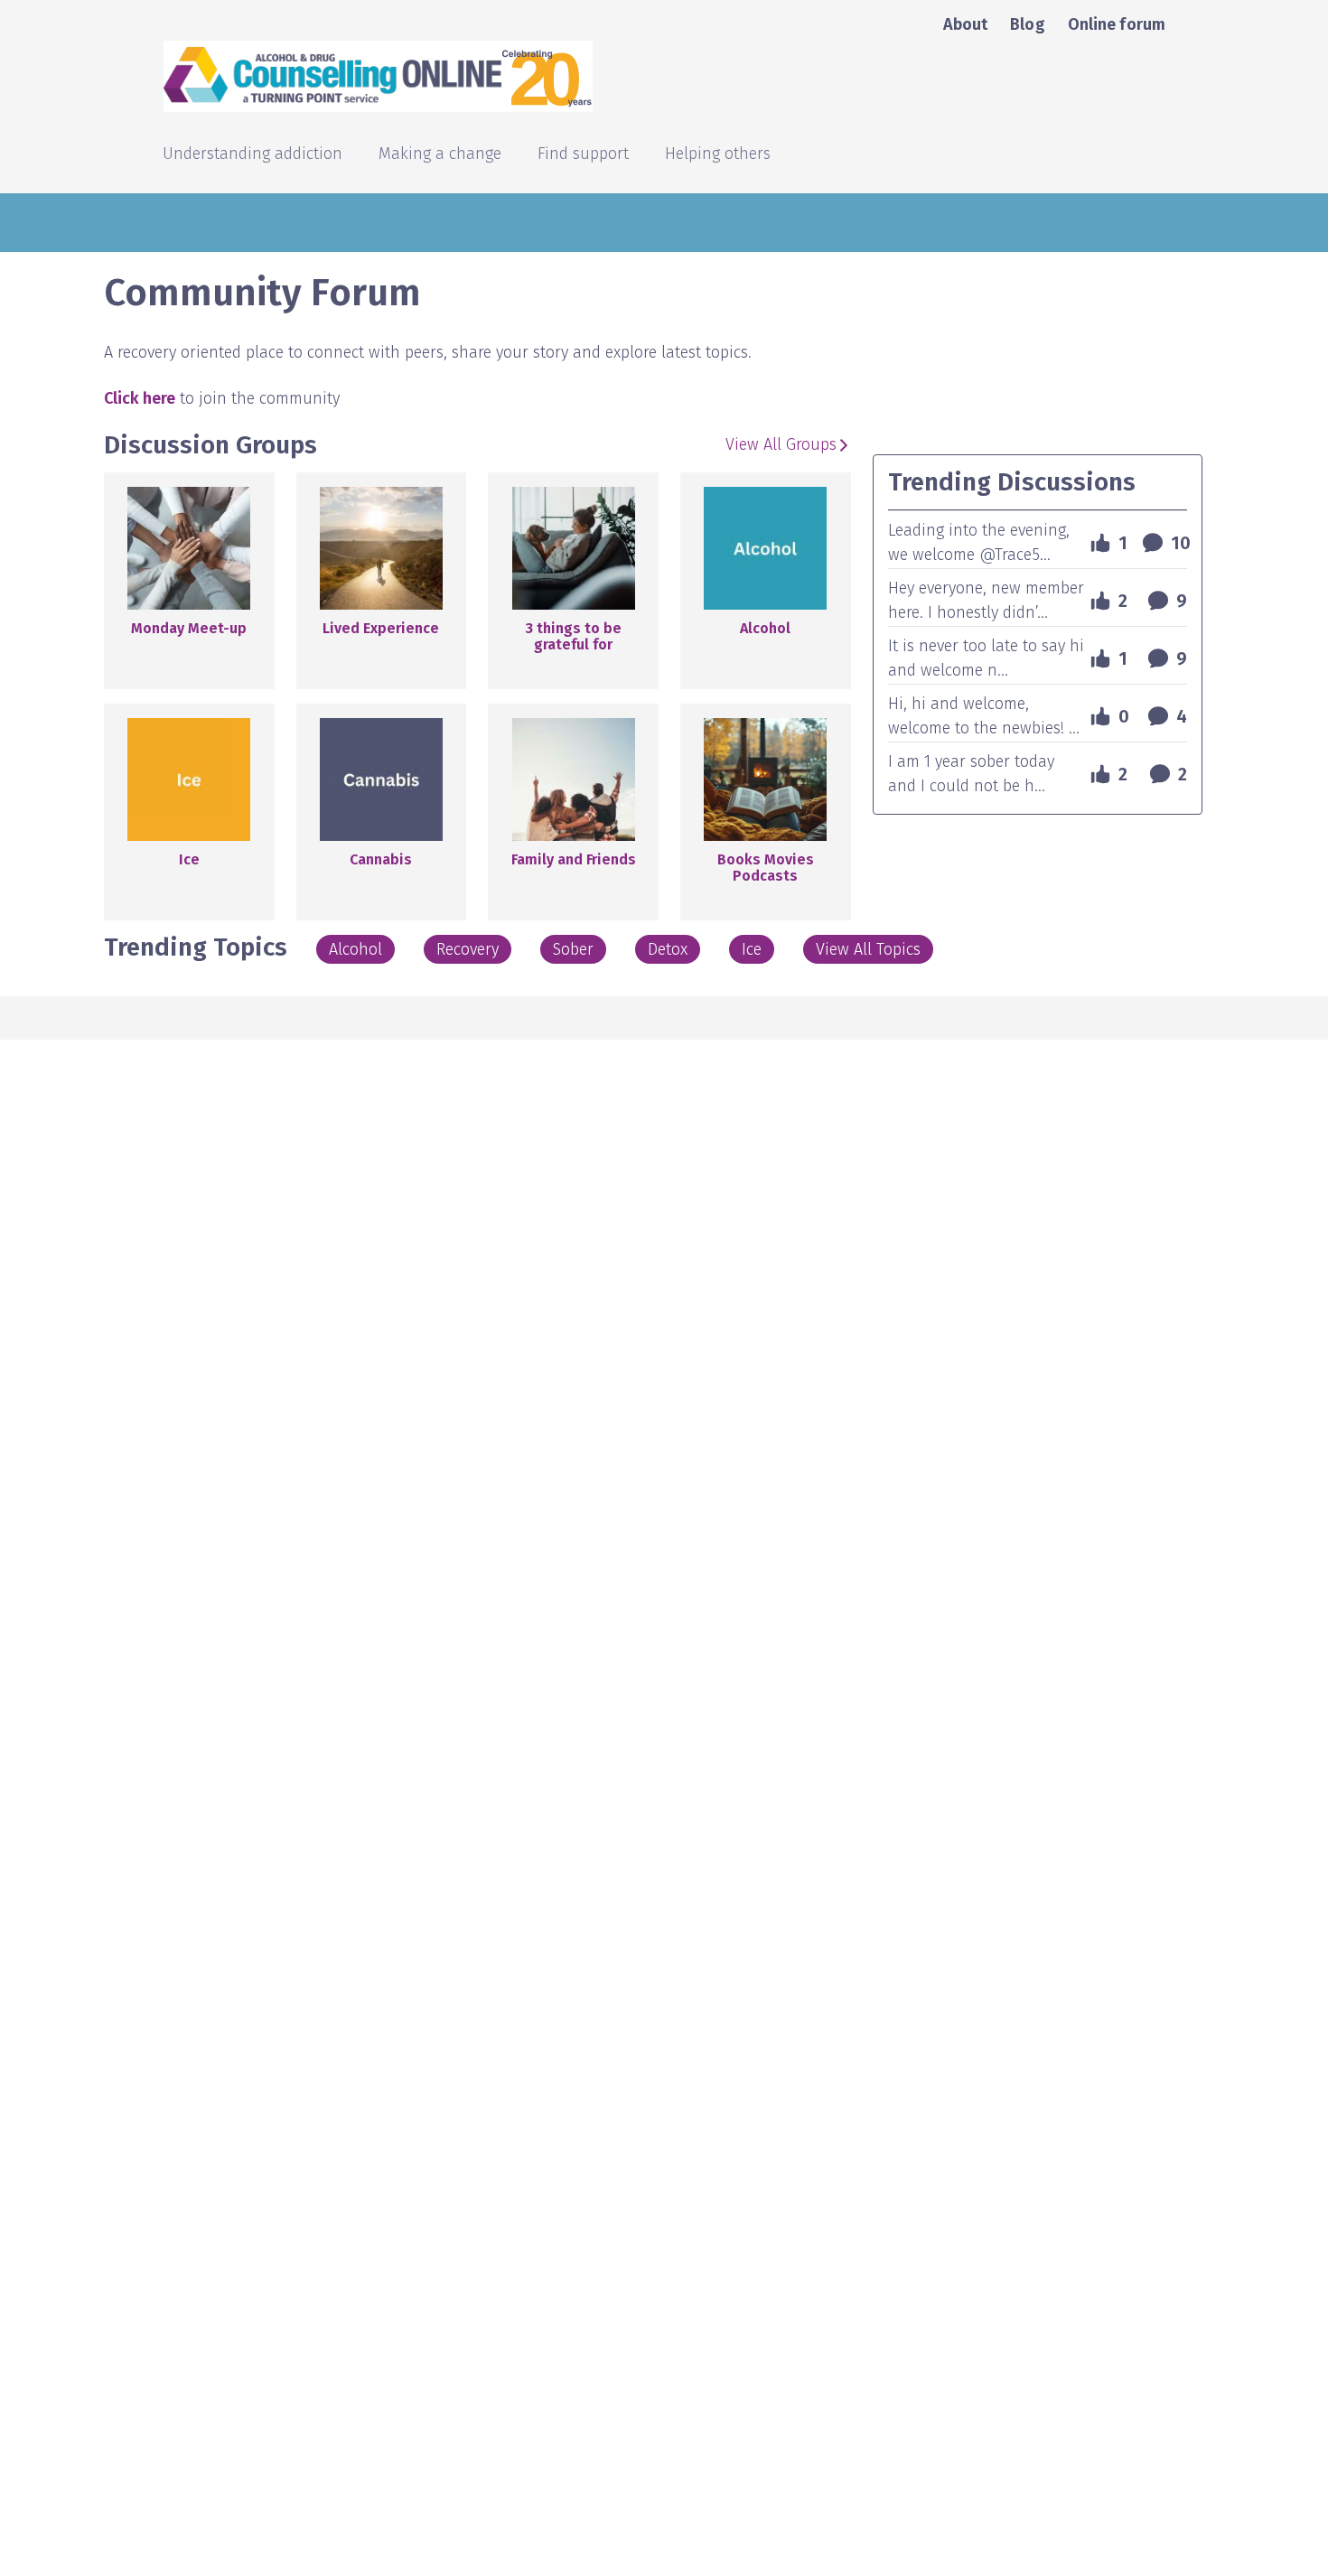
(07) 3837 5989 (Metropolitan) (1245, 343)
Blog (1027, 24)
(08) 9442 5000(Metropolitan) (1229, 518)
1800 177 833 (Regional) (1215, 317)
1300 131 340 (1256, 387)
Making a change (440, 155)
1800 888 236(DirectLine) (1211, 457)
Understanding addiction (253, 155)
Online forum (1117, 24)
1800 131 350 (1255, 282)
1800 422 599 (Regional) (1214, 212)
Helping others (718, 155)
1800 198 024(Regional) (1216, 492)
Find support (583, 155)
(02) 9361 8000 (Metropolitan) (1245, 238)
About (966, 24)
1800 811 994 (1253, 422)
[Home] (535, 76)
